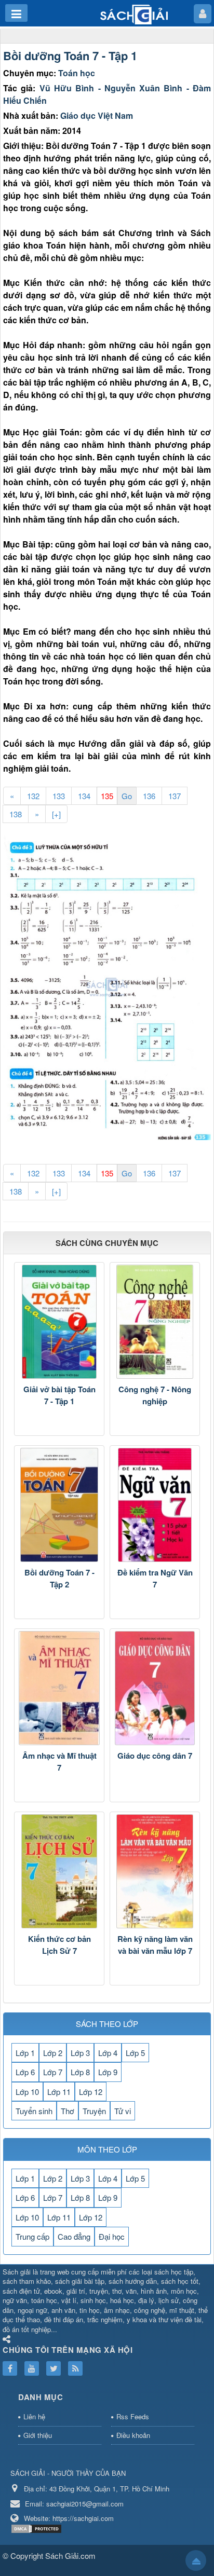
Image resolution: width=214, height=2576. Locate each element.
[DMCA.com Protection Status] (38, 2528)
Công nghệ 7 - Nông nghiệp (155, 1395)
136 (149, 796)
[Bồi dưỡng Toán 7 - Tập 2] (59, 1505)
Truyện (94, 2111)
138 (16, 814)
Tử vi (123, 2111)
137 (175, 796)
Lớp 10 (27, 2092)
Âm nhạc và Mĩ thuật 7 (59, 1762)
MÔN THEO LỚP (107, 2149)
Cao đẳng (74, 2236)
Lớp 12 (91, 2092)
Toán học (77, 73)
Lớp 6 (25, 2072)
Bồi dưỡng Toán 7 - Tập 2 (59, 1578)
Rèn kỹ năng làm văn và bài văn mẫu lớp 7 (155, 1945)
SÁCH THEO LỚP (107, 2024)
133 (59, 796)
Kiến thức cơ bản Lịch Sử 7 (59, 1945)
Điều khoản (133, 2435)
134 (84, 796)
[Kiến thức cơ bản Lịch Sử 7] (59, 1871)
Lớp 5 (135, 2053)
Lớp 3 (80, 2053)
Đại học (112, 2236)
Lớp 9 (108, 2072)
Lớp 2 (53, 2053)
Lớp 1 (25, 2053)
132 (33, 796)
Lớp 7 (53, 2072)
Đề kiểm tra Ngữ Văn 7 (155, 1578)
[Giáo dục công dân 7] (155, 1688)
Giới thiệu (38, 2435)
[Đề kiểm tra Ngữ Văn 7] (155, 1505)
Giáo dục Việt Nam (97, 115)
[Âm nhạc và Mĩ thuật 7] (59, 1688)
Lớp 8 (80, 2072)
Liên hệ (34, 2416)
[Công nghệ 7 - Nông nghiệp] (155, 1322)
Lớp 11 (59, 2092)
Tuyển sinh (34, 2111)
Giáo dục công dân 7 (155, 1756)
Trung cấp (32, 2236)
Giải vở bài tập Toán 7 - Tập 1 (59, 1395)
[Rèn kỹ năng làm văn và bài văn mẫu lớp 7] (155, 1871)
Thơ (68, 2111)
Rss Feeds (133, 2416)
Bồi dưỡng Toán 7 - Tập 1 (70, 56)
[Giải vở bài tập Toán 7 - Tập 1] (59, 1322)
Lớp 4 (108, 2053)
